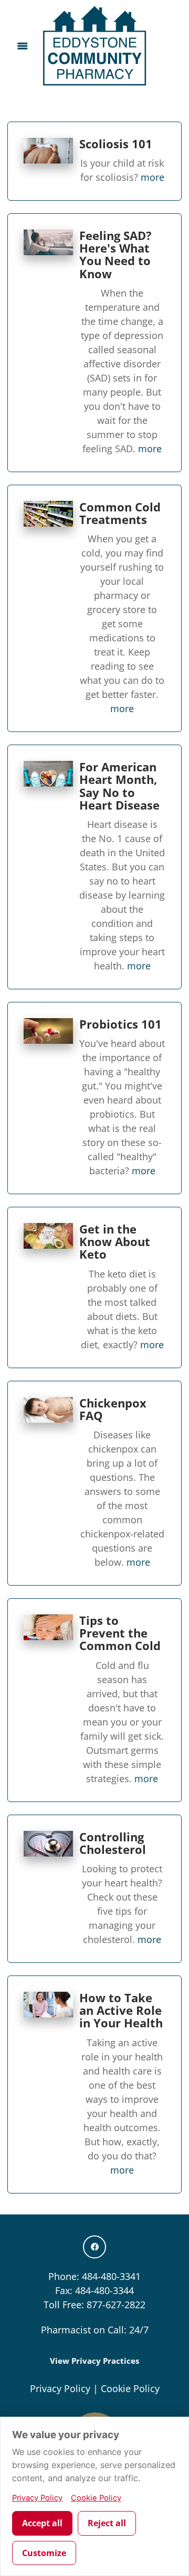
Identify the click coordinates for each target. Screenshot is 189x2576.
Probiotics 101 (120, 1024)
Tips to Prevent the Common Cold (120, 1633)
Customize (44, 2553)
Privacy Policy (60, 2388)
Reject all (107, 2523)
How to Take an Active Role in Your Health (121, 2010)
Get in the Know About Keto (115, 1242)
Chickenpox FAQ (113, 1409)
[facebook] (94, 2247)
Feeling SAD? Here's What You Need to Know (115, 255)
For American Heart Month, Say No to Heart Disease (119, 786)
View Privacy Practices (94, 2361)
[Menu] (22, 46)
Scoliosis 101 (116, 144)
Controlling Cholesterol (113, 1843)
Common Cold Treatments (120, 513)
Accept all (42, 2523)
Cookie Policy (130, 2388)
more (153, 177)
